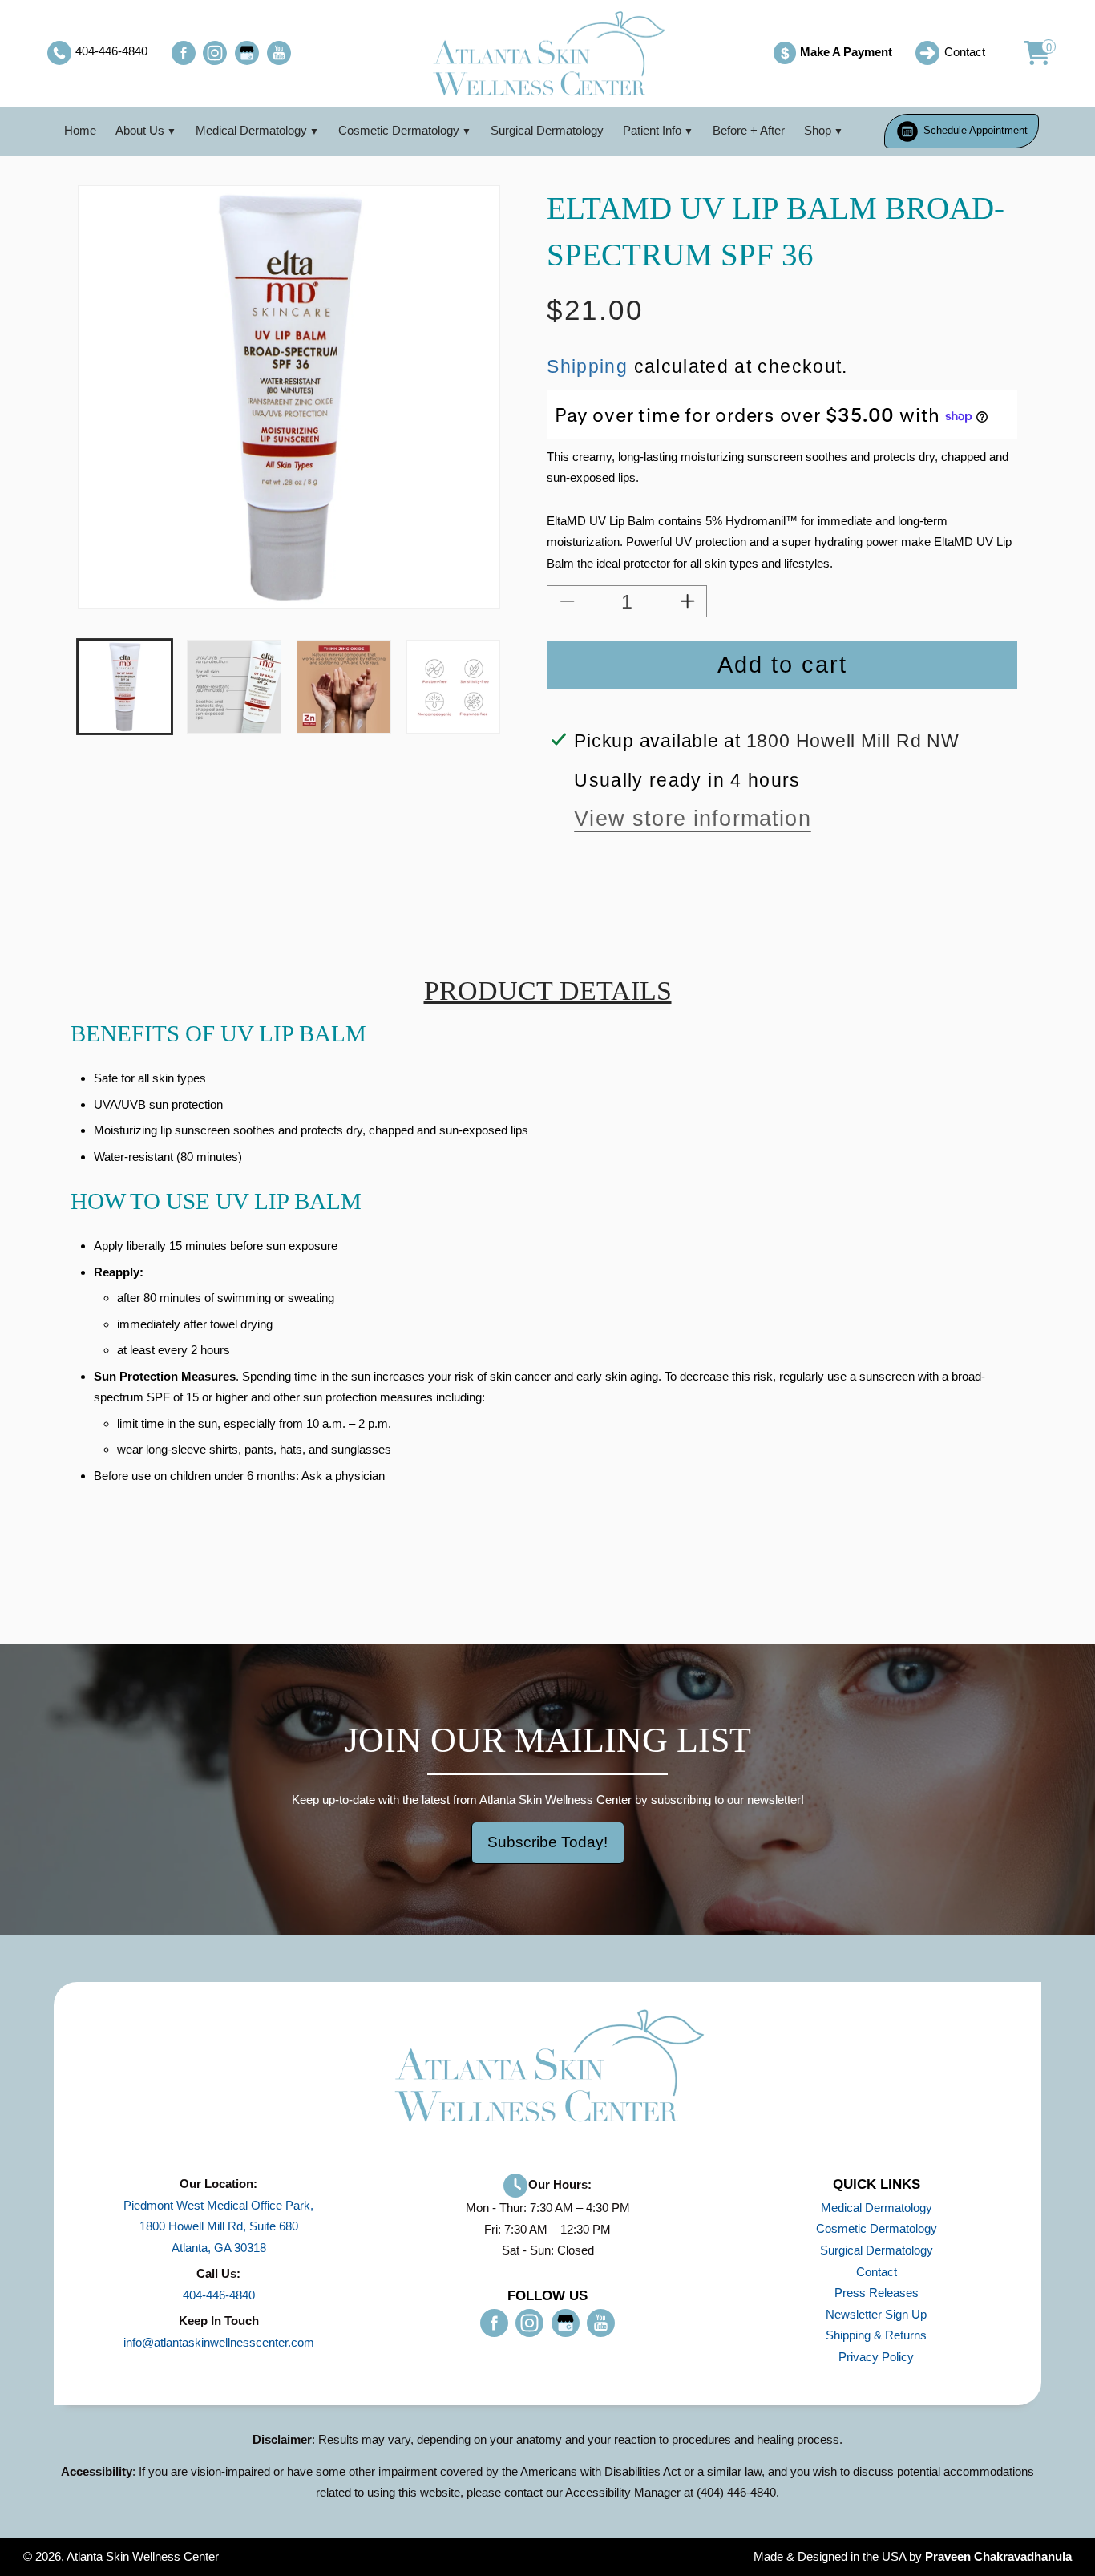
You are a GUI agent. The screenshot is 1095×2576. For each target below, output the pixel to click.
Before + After (749, 130)
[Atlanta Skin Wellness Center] (547, 54)
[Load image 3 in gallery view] (343, 687)
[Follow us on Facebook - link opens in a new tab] (184, 53)
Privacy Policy (876, 2357)
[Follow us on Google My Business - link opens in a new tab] (247, 53)
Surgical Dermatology (547, 130)
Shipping (587, 366)
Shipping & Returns (876, 2335)
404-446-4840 (219, 2295)
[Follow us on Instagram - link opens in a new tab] (215, 53)
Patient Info (652, 130)
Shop (818, 130)
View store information (693, 818)
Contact (877, 2272)
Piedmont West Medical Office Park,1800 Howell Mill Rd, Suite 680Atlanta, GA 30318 (218, 2226)
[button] (1028, 53)
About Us (140, 130)
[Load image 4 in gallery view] (453, 687)
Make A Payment (836, 53)
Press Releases (877, 2293)
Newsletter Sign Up (876, 2314)
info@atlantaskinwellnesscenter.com (219, 2342)
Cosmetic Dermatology (399, 130)
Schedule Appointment (974, 130)
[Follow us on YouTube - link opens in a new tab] (279, 53)
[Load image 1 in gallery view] (125, 687)
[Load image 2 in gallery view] (234, 687)
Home (80, 130)
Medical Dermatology (251, 130)
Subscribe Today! (547, 1842)
